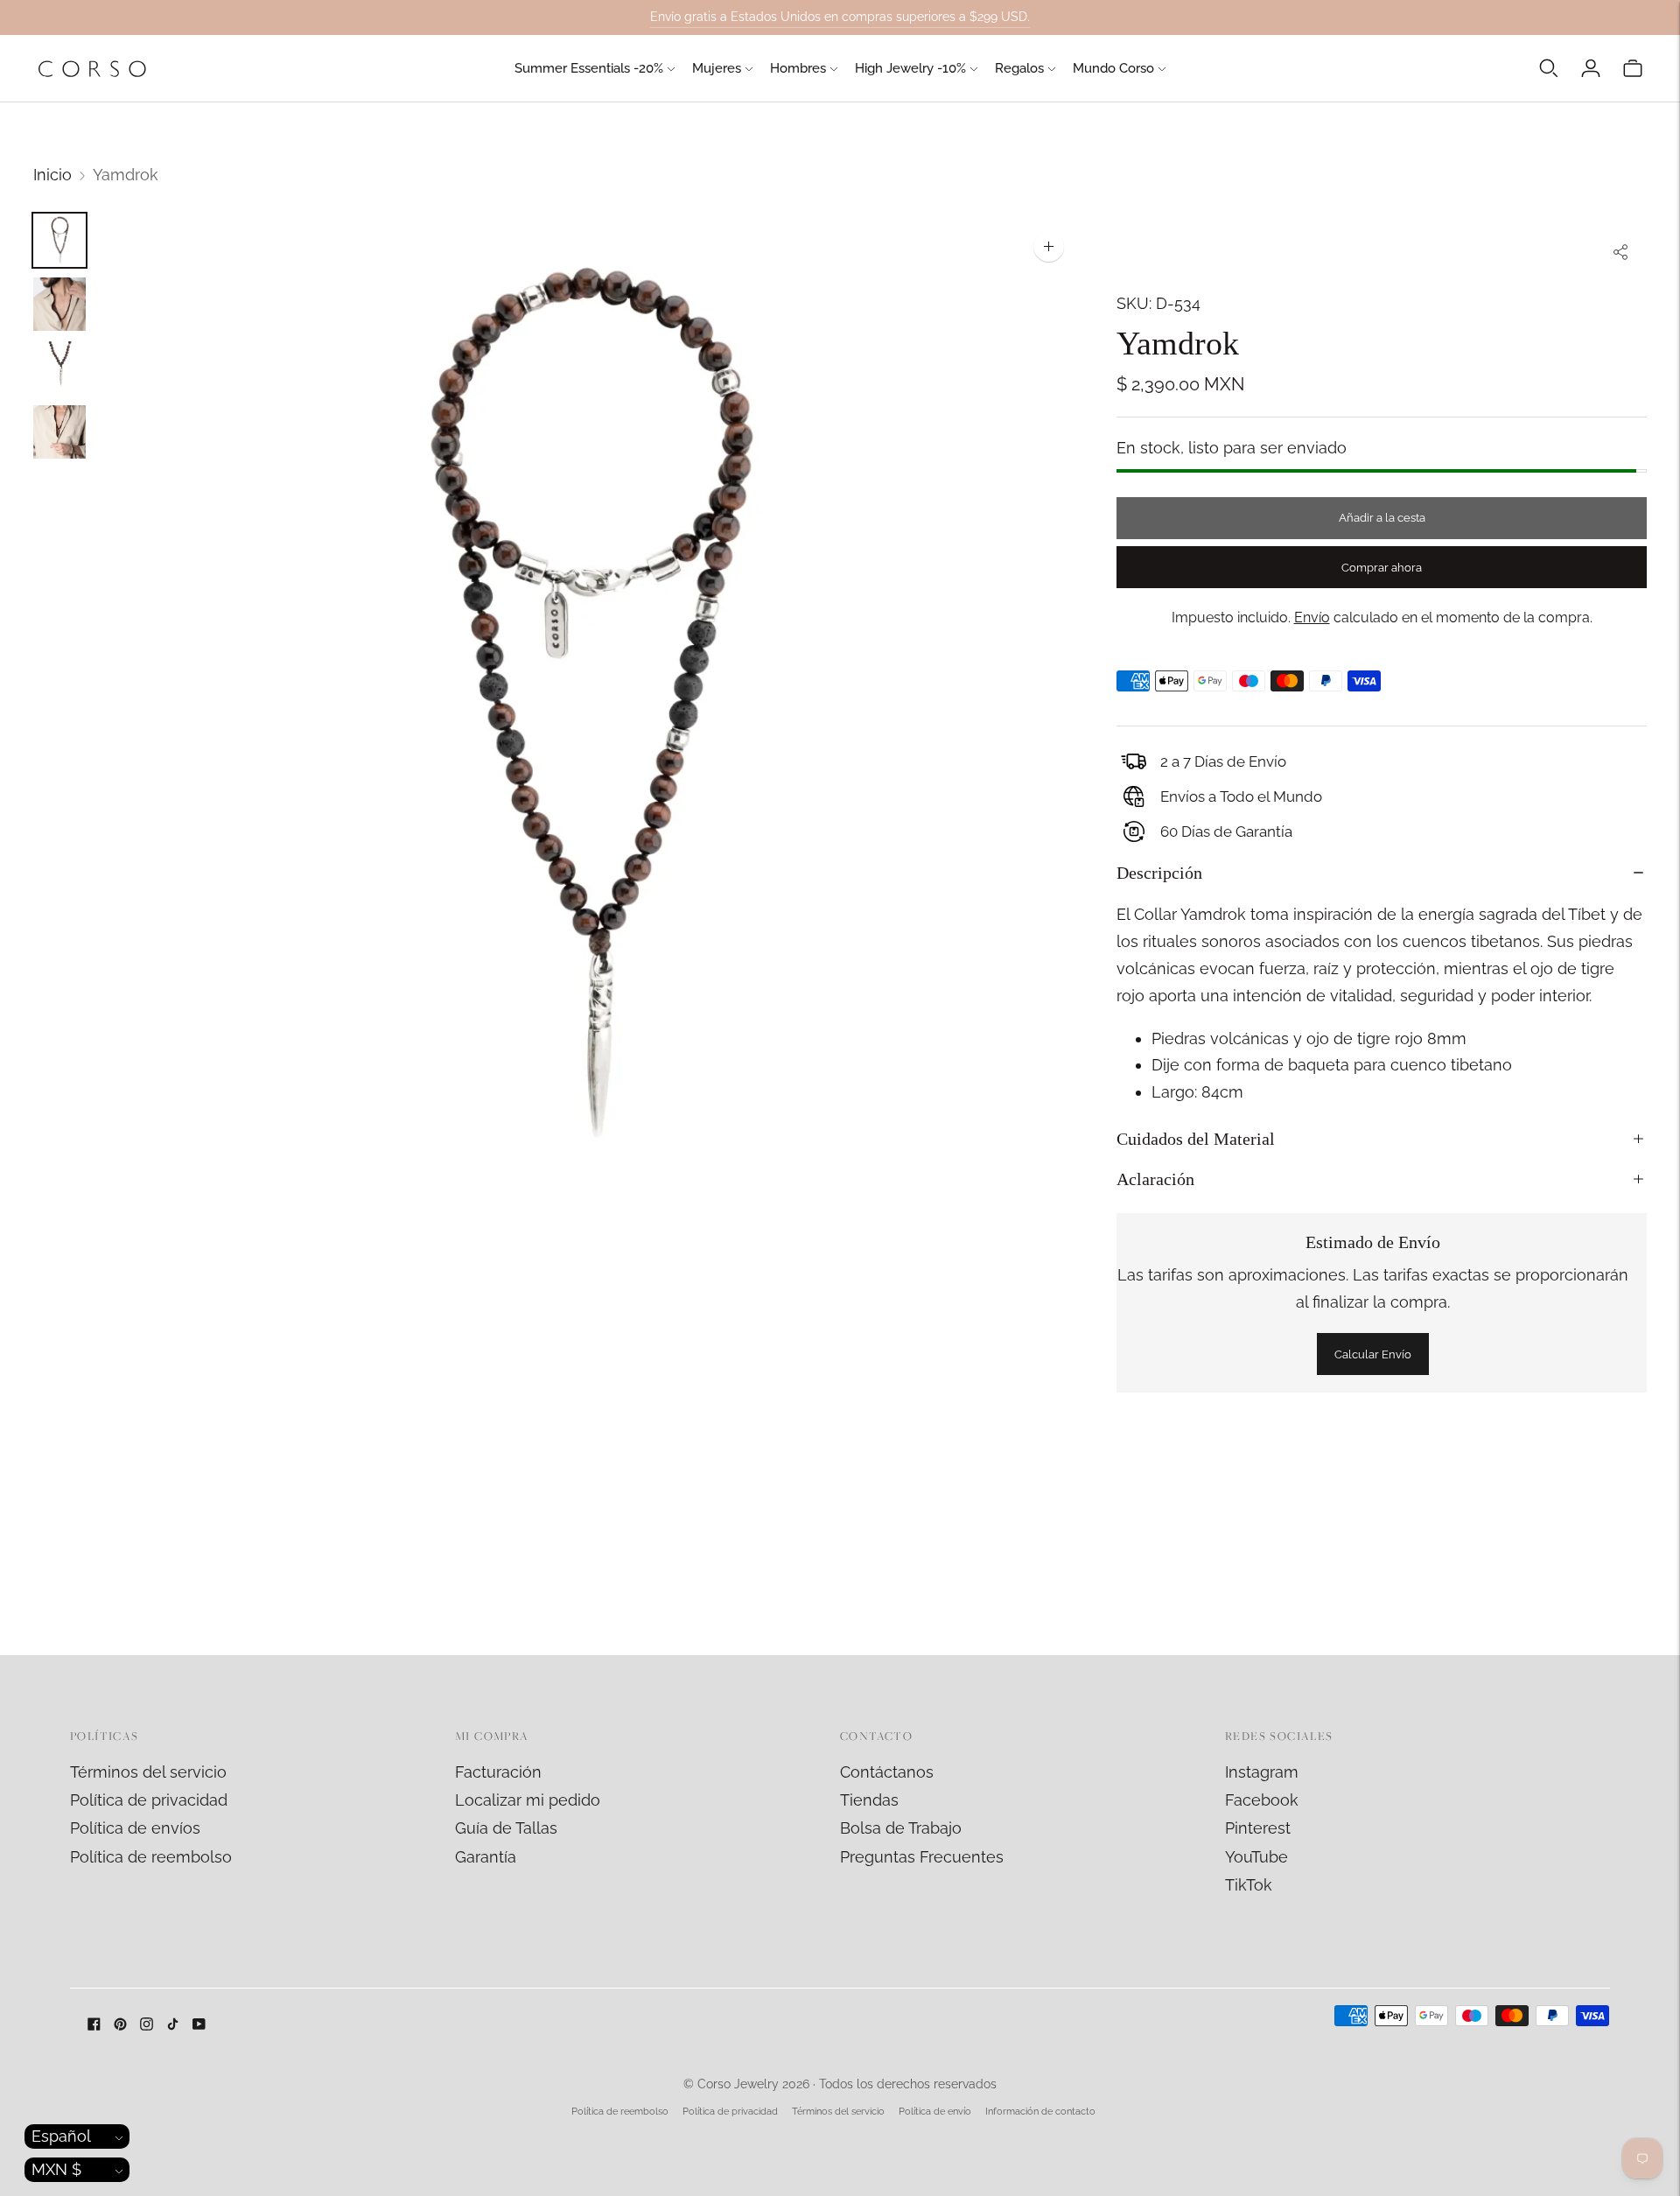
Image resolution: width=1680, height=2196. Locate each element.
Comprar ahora (1382, 568)
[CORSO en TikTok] (173, 2025)
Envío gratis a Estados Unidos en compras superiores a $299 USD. (840, 17)
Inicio (52, 175)
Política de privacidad (149, 1800)
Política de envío (935, 2112)
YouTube (1256, 1857)
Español (61, 2136)
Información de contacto (1040, 2112)
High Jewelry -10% (910, 68)
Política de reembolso (151, 1857)
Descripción (1159, 873)
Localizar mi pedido (528, 1800)
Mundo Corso (1113, 68)
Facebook (1262, 1800)
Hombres (798, 68)
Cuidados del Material (1196, 1139)
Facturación (498, 1772)
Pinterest (1258, 1828)
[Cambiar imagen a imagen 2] (59, 304)
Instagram (1262, 1772)
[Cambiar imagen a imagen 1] (59, 240)
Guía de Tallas (506, 1828)
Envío (1312, 617)
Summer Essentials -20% (589, 68)
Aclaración (1155, 1179)
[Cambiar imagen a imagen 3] (59, 368)
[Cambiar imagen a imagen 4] (59, 432)
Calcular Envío (1373, 1354)
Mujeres (717, 68)
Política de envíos (135, 1828)
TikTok (1249, 1885)
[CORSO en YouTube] (199, 2025)
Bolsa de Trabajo (901, 1828)
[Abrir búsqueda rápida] (1549, 68)
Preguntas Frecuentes (922, 1857)
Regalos (1019, 68)
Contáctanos (887, 1772)
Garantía (486, 1857)
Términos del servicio (148, 1772)
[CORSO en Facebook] (94, 2025)
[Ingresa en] (1591, 68)
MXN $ (56, 2169)
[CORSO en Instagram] (147, 2025)
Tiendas (869, 1800)
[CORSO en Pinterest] (120, 2025)
